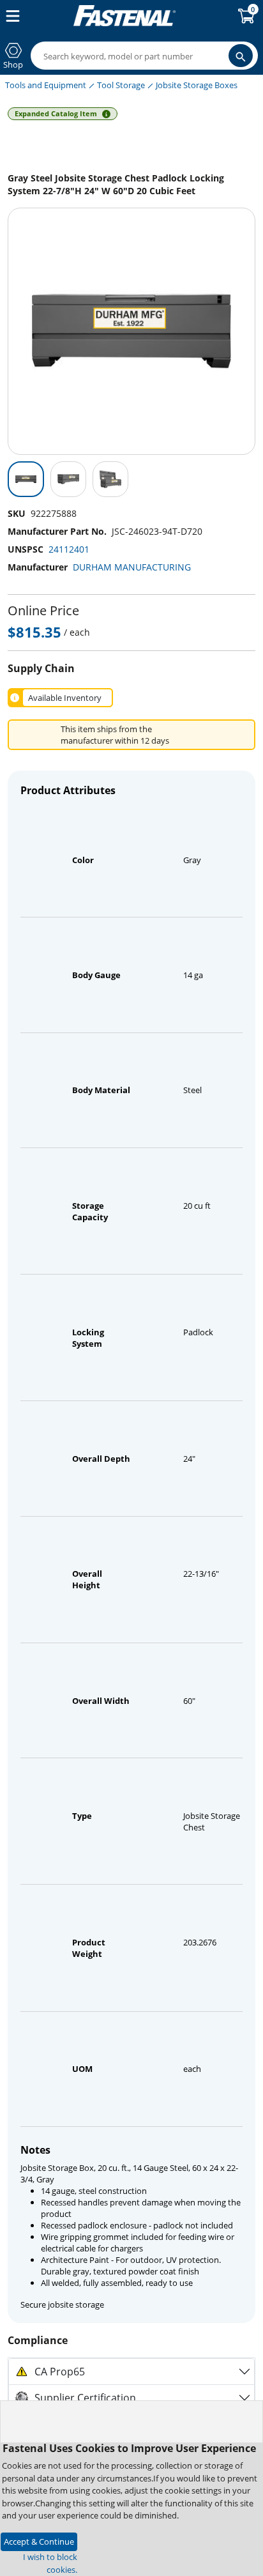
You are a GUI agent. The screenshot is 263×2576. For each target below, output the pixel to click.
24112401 (69, 549)
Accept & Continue (39, 2541)
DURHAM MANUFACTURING (132, 567)
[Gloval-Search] (241, 56)
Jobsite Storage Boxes (197, 85)
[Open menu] (10, 16)
